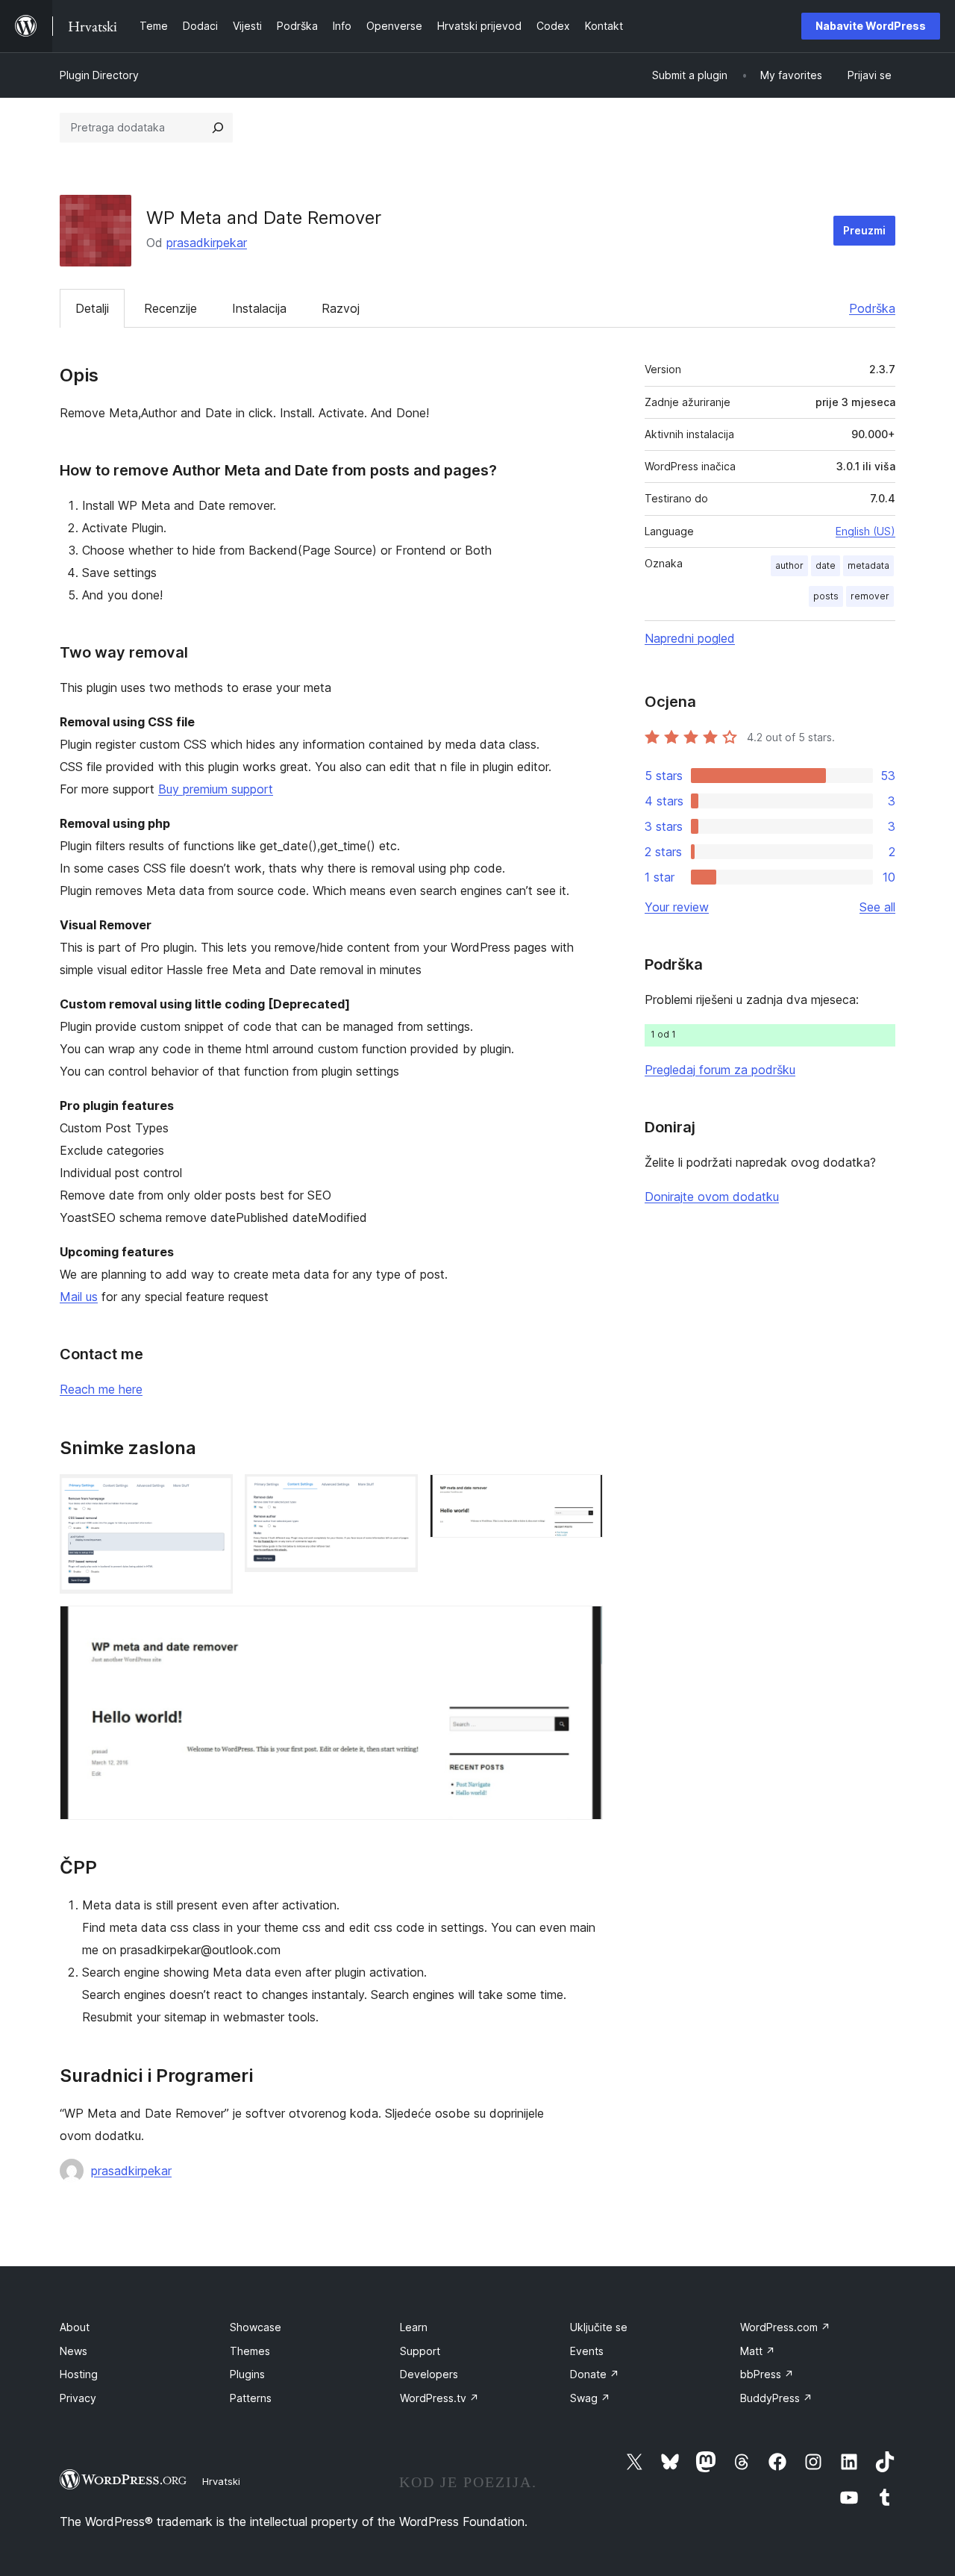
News (73, 2351)
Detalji (92, 308)
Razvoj (341, 308)
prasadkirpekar (207, 243)
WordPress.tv (439, 2398)
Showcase (256, 2327)
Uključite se (599, 2327)
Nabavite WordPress (871, 26)
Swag (590, 2398)
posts (826, 596)
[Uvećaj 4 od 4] (583, 1626)
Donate (595, 2374)
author (789, 565)
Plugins (247, 2374)
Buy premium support (216, 789)
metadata (868, 565)
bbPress (767, 2374)
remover (870, 596)
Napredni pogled (690, 638)
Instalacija (259, 308)
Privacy (78, 2398)
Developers (429, 2374)
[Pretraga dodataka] (218, 128)
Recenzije (170, 308)
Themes (250, 2351)
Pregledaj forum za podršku (720, 1070)
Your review (677, 907)
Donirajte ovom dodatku (712, 1197)
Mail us (79, 1297)
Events (587, 2351)
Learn (414, 2327)
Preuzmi (864, 230)
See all (877, 907)
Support (420, 2351)
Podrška (872, 308)
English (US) (865, 531)
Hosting (79, 2374)
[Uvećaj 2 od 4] (398, 1494)
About (75, 2327)
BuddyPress (776, 2398)
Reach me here (101, 1389)
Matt (758, 2351)
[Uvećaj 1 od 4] (213, 1494)
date (826, 565)
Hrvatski (221, 2481)
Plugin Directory (99, 75)
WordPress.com (785, 2327)
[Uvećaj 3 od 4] (583, 1494)
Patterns (251, 2398)
